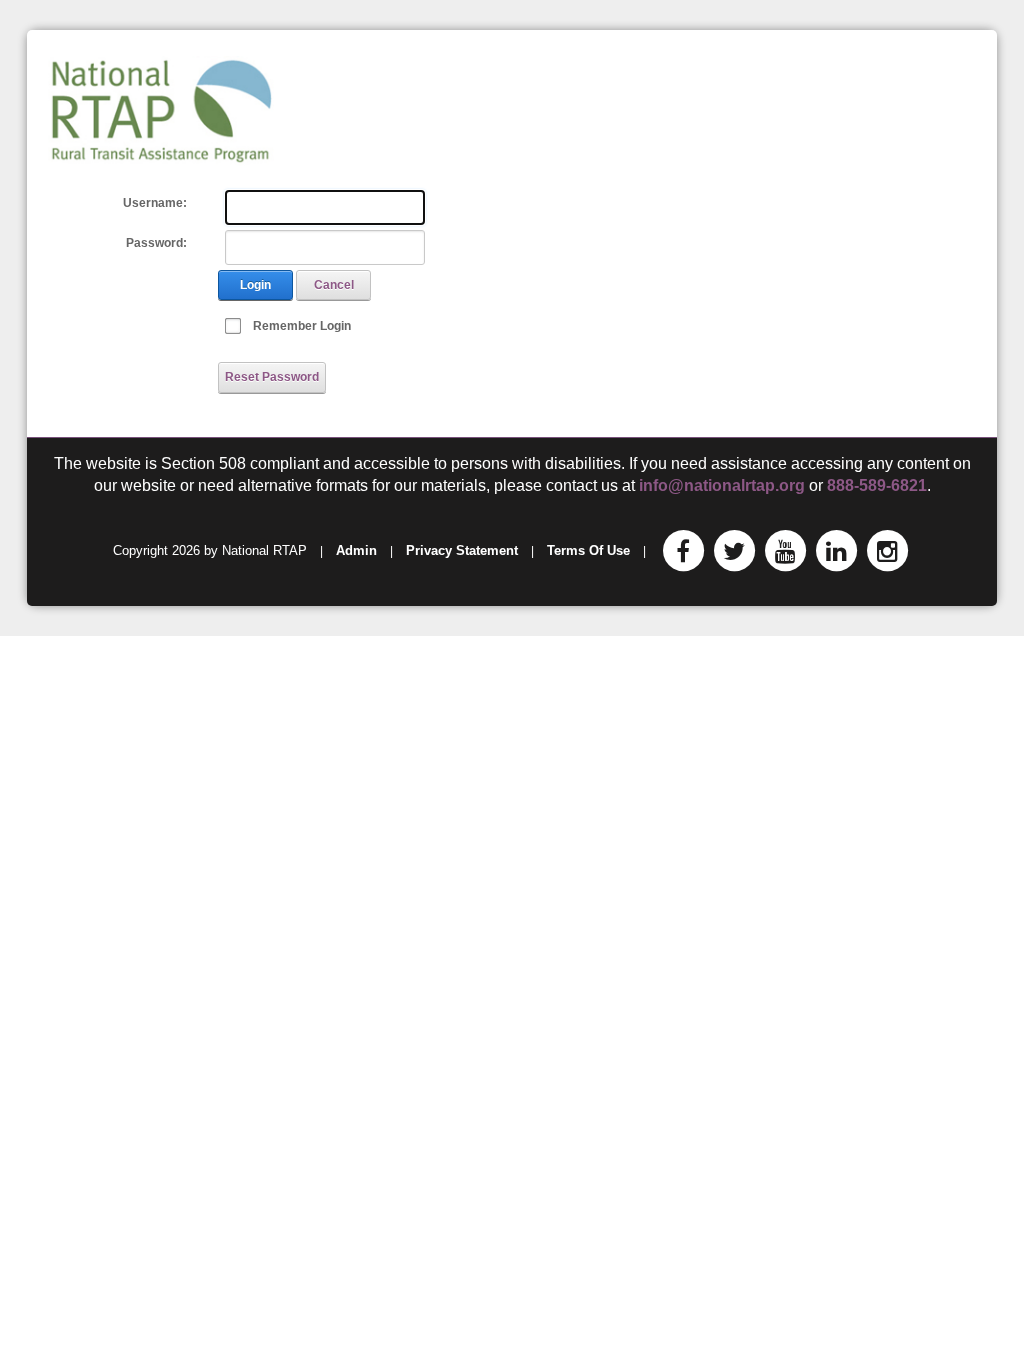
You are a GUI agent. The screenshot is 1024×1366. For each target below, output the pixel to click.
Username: (155, 203)
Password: (156, 243)
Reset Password (272, 377)
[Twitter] (734, 551)
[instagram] (887, 551)
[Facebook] (683, 551)
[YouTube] (785, 551)
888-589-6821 (877, 485)
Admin (356, 550)
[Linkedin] (836, 551)
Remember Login (302, 326)
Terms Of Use (588, 550)
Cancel (334, 285)
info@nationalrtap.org (722, 485)
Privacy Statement (462, 550)
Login (255, 285)
